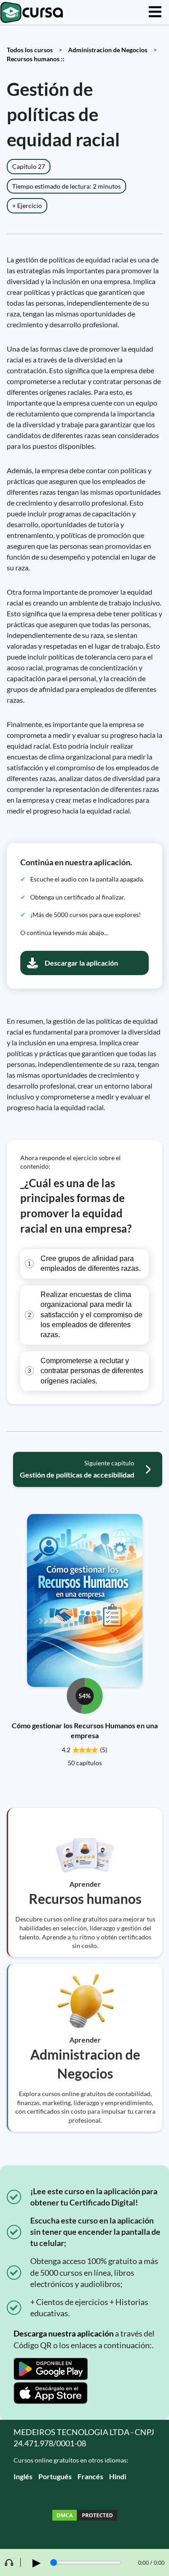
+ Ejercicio (27, 206)
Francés (90, 2476)
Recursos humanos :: (36, 59)
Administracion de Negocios (108, 50)
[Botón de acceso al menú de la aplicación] (155, 12)
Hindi (118, 2476)
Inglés (23, 2476)
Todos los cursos (30, 50)
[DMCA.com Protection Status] (85, 2516)
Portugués (55, 2476)
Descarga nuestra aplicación (64, 2333)
